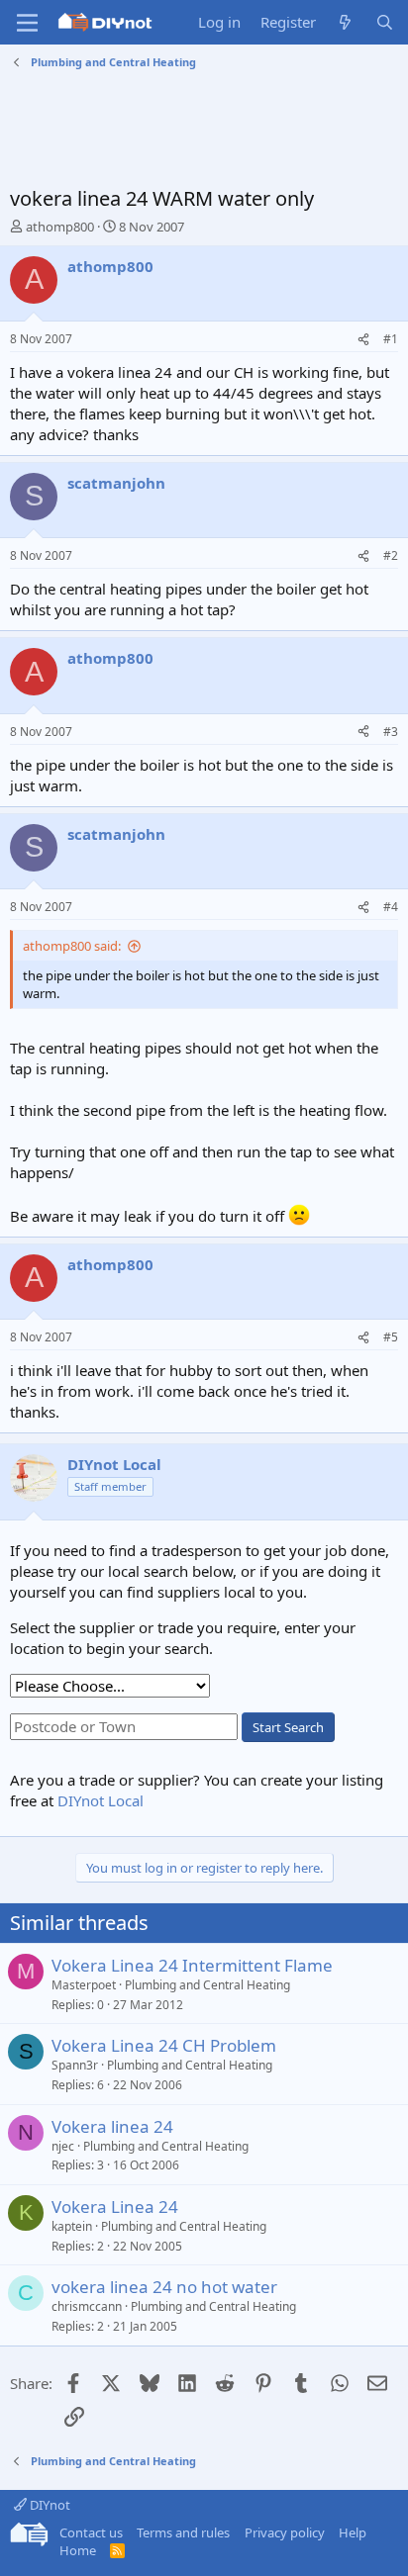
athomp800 (60, 227)
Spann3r (75, 2065)
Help (353, 2532)
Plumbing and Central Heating (207, 1985)
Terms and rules (183, 2532)
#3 (391, 732)
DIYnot (49, 2505)
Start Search (288, 1727)
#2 (391, 555)
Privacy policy (285, 2532)
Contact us (91, 2532)
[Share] (363, 340)
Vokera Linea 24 (115, 2207)
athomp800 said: (72, 946)
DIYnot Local (101, 1800)
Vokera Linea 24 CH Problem (164, 2045)
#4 (391, 907)
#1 (391, 339)
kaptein (72, 2226)
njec (63, 2146)
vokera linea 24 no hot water (164, 2287)
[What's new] (345, 22)
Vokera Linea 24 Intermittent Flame (192, 1965)
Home (78, 2550)
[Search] (385, 22)
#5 (391, 1337)
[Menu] (27, 23)
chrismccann (87, 2306)
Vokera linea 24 (112, 2126)
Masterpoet (84, 1985)
